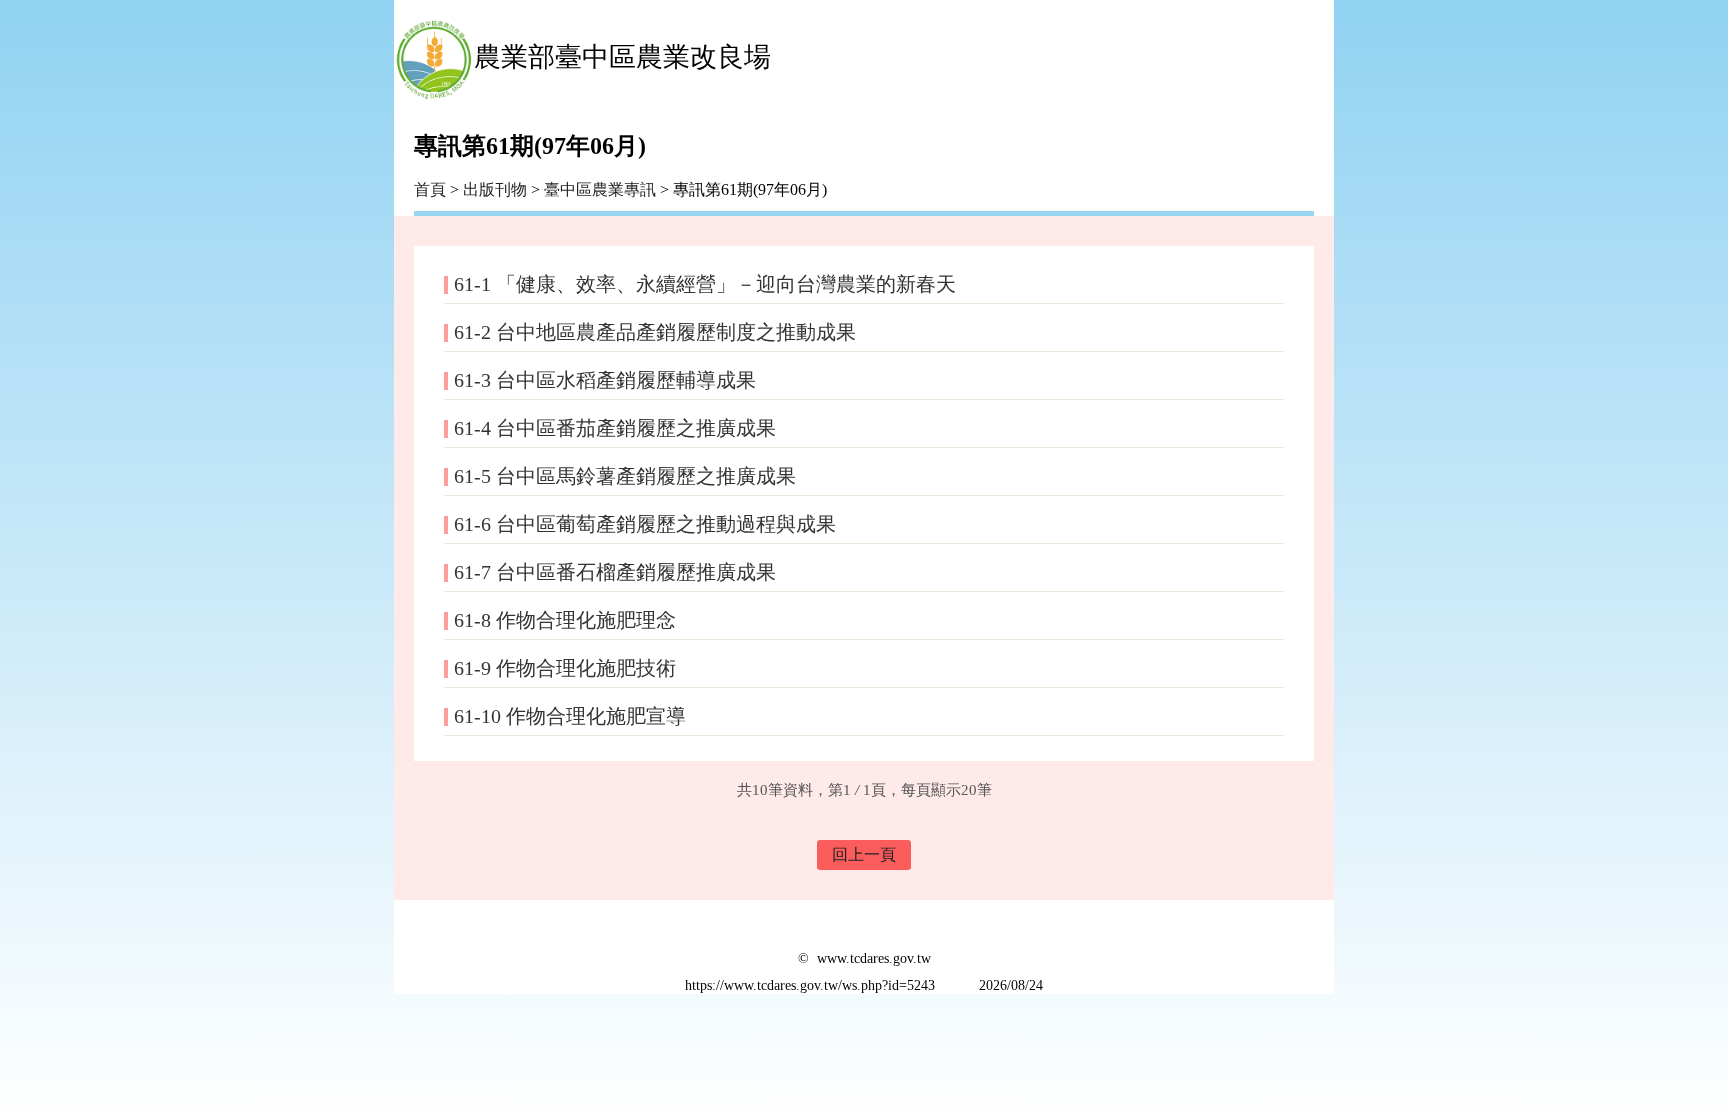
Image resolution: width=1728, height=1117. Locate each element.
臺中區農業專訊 (602, 189)
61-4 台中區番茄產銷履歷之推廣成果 (615, 428)
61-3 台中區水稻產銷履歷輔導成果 (605, 380)
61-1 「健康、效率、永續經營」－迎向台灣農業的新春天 (705, 284)
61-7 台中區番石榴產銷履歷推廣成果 (615, 572)
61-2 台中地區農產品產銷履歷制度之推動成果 (655, 332)
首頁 (430, 189)
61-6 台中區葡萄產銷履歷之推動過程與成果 (645, 524)
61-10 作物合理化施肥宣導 (570, 716)
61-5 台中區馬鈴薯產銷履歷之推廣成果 (625, 476)
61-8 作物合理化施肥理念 (565, 620)
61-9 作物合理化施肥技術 (565, 668)
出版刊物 (495, 189)
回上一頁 (864, 854)
